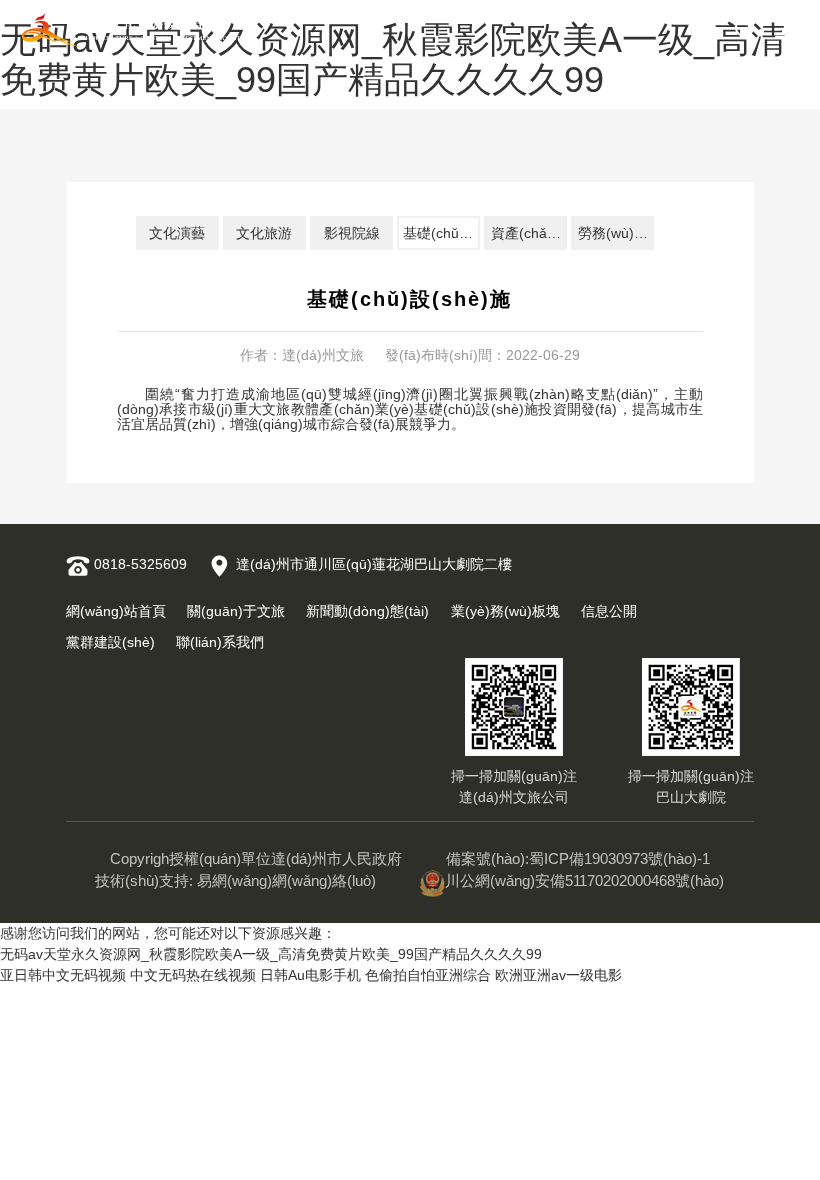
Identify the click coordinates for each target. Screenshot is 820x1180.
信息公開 (609, 611)
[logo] (133, 30)
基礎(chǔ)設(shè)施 (441, 233)
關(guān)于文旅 (236, 611)
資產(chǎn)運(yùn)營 (529, 233)
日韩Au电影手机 (310, 975)
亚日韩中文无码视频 (63, 975)
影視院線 (352, 233)
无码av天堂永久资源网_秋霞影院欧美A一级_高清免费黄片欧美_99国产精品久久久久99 (271, 954)
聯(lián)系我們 (220, 642)
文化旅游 (264, 233)
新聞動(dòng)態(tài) (367, 611)
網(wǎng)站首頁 (116, 611)
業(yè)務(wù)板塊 (505, 611)
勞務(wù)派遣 (616, 233)
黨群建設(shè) (110, 642)
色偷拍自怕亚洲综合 (428, 975)
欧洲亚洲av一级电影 (558, 975)
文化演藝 (177, 233)
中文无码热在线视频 (193, 975)
